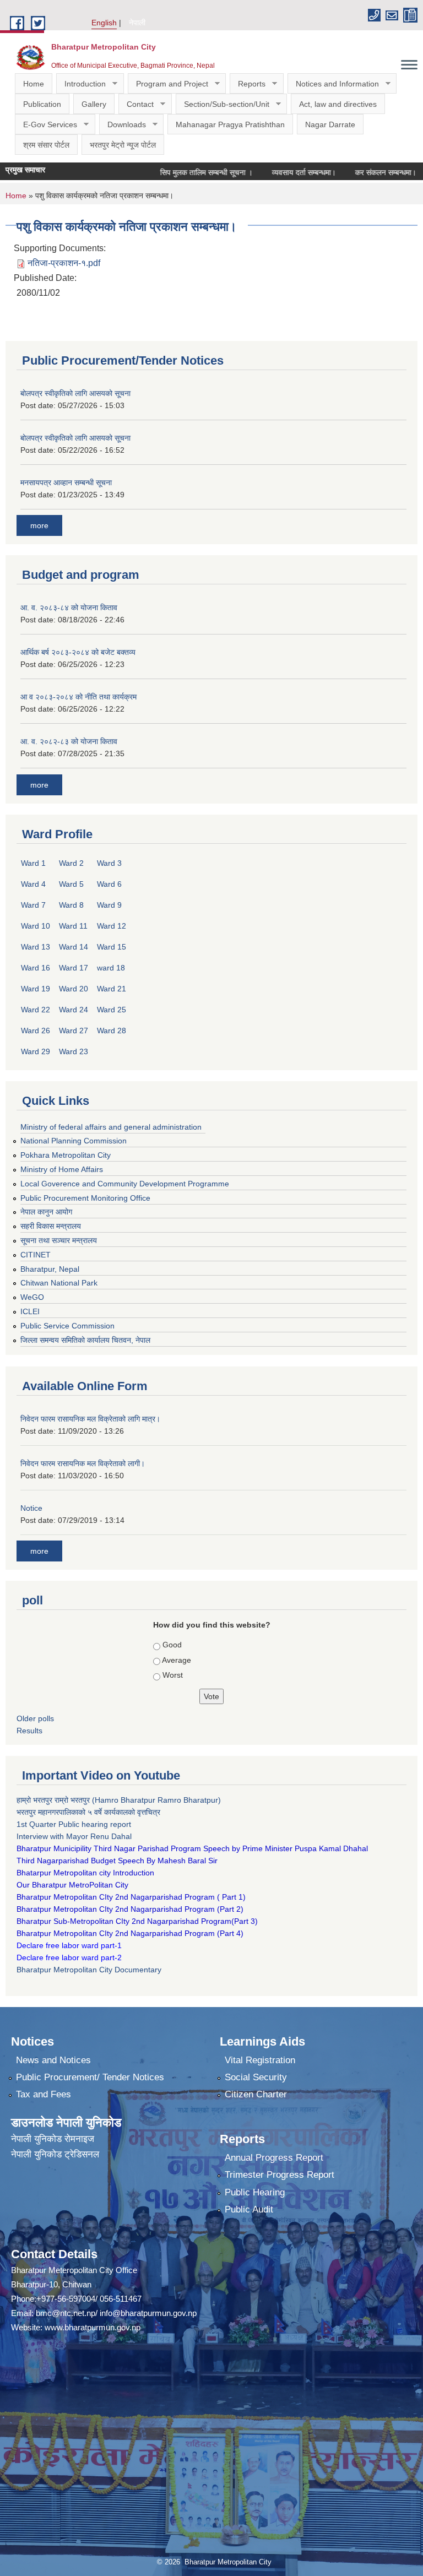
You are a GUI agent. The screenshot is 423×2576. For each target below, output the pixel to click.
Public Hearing (255, 2192)
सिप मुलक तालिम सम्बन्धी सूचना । (179, 172)
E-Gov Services (46, 125)
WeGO (32, 1297)
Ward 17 (74, 968)
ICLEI (30, 1311)
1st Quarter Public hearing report (74, 1824)
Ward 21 (112, 989)
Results (29, 1731)
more (39, 525)
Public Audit (249, 2209)
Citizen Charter (256, 2094)
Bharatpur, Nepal (50, 1269)
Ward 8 (71, 905)
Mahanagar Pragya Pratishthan (230, 124)
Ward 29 (36, 1051)
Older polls (35, 1718)
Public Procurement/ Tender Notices (90, 2077)
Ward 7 (33, 905)
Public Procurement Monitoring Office (85, 1198)
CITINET (36, 1255)
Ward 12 (112, 926)
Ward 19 (36, 989)
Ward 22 (36, 1010)
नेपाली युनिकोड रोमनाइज (53, 2139)
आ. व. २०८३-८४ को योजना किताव (69, 608)
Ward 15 (112, 947)
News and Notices (53, 2060)
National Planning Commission (74, 1141)
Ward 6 (109, 884)
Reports (248, 84)
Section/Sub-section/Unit (223, 104)
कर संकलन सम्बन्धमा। (358, 172)
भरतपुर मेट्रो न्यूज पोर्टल (123, 145)
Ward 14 (74, 947)
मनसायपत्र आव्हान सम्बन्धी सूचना (66, 482)
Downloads (123, 125)
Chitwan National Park (59, 1283)
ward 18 (111, 968)
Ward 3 (109, 863)
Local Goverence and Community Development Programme (125, 1184)
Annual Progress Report (274, 2158)
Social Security (256, 2077)
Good (172, 1645)
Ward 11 (73, 926)
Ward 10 (36, 926)
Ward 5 (71, 884)
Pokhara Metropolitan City (66, 1155)
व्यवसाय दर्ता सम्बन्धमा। (276, 172)
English (104, 23)
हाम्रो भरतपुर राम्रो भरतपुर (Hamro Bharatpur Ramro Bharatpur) (119, 1800)
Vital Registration (260, 2060)
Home (34, 84)
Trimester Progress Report (280, 2175)
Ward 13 (36, 947)
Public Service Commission (67, 1326)
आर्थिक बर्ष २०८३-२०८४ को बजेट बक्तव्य (78, 652)
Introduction (81, 84)
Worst (173, 1675)
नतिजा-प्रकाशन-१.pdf (64, 263)
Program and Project (168, 84)
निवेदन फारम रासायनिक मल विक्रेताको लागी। (83, 1463)
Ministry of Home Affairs (62, 1169)
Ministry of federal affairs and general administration (111, 1127)
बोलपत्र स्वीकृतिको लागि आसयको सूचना (75, 393)
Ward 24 (74, 1010)
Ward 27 (74, 1031)
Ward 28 (112, 1031)
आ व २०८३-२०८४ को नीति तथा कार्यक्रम (78, 697)
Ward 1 (33, 863)
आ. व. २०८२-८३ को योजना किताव (69, 741)
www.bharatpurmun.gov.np (93, 2327)
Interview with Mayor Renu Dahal (74, 1836)
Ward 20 (74, 989)
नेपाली (137, 23)
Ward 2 (71, 863)
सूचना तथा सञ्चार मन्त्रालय (59, 1240)
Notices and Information (333, 84)
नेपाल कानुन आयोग (46, 1212)
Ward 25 (112, 1010)
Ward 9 (109, 905)
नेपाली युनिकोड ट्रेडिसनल (55, 2154)
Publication (42, 104)
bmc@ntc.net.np (66, 2313)
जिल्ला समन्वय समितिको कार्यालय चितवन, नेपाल (85, 1340)
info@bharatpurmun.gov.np (148, 2313)
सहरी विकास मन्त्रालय (51, 1226)
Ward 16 (36, 968)
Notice (31, 1508)
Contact (136, 104)
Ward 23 (74, 1051)
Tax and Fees (44, 2094)
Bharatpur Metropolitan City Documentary (90, 1970)
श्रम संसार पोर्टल (46, 145)
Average (177, 1660)
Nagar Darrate (330, 124)
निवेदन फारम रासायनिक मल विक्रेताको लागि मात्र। (90, 1419)
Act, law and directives (338, 104)
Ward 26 (36, 1031)
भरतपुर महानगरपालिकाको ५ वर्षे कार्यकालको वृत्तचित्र (90, 1812)
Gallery (94, 104)
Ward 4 (33, 884)
